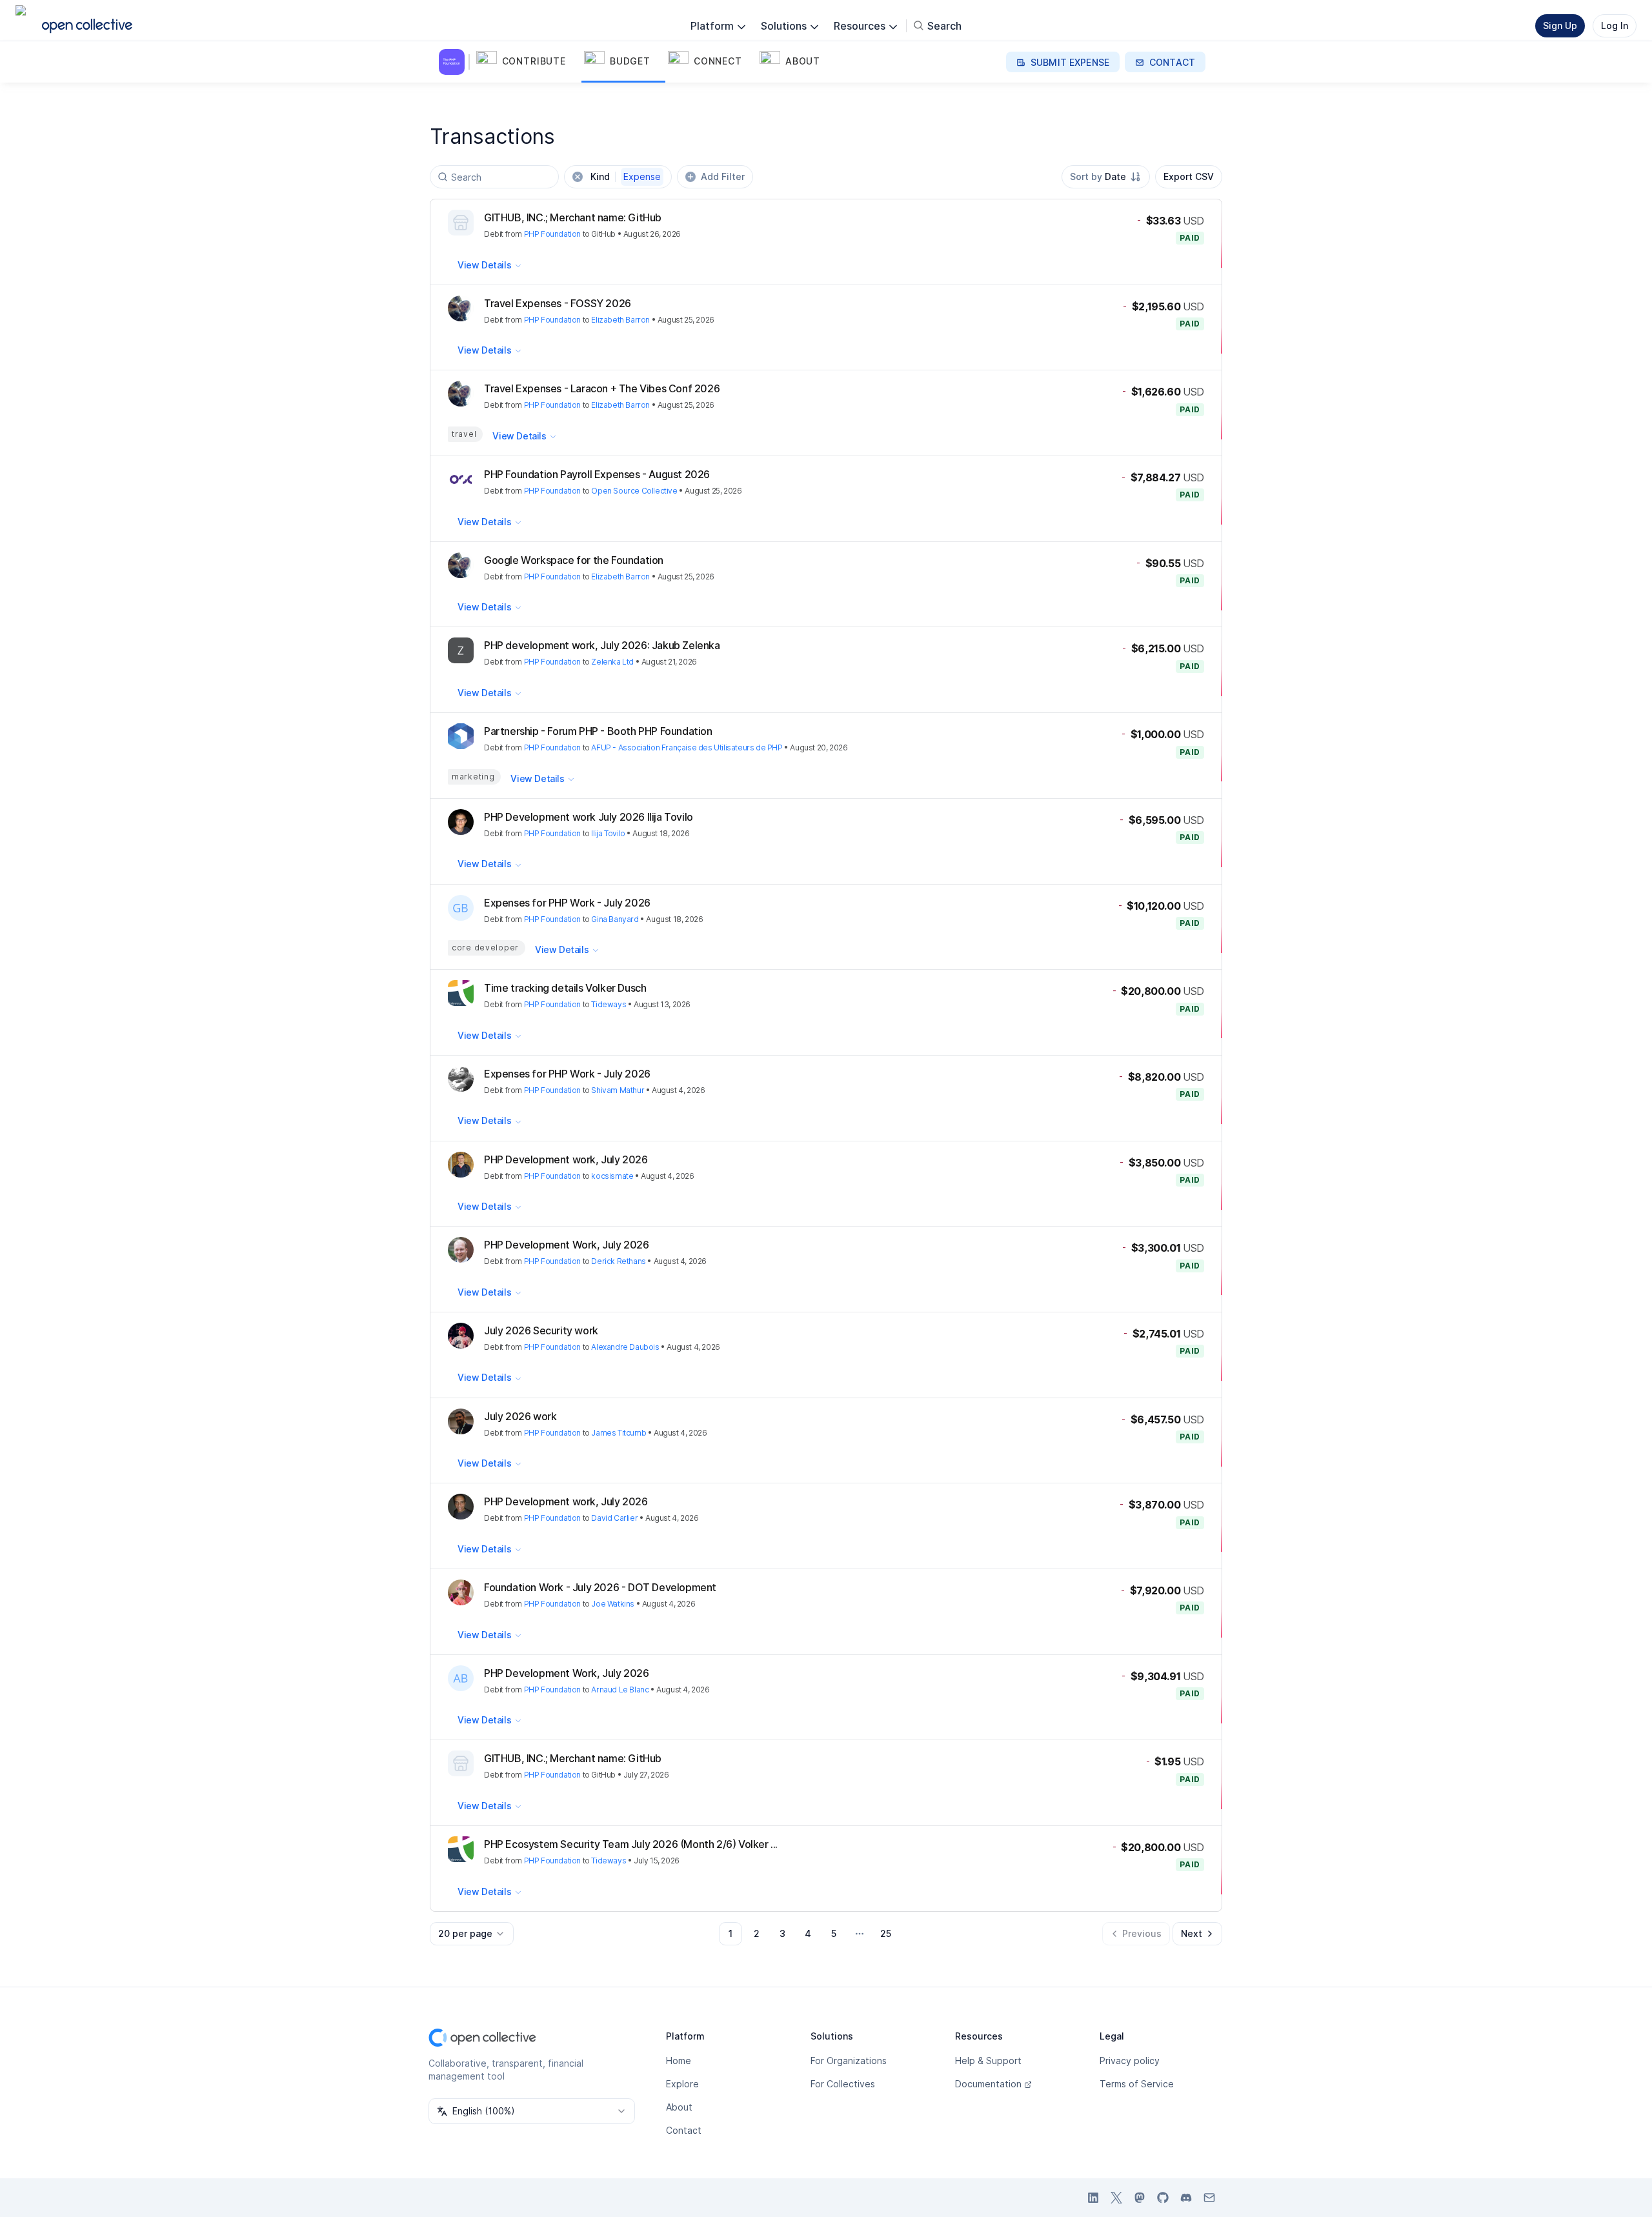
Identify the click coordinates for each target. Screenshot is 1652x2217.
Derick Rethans (618, 1261)
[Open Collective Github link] (1163, 2198)
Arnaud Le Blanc (620, 1690)
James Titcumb (619, 1433)
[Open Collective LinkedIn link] (1093, 2198)
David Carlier (614, 1518)
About (679, 2107)
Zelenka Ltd (612, 662)
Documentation (988, 2084)
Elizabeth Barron (620, 320)
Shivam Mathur (618, 1090)
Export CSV (1189, 176)
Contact (684, 2130)
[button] (528, 62)
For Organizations (849, 2061)
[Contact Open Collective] (1209, 2198)
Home (679, 2061)
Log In (1615, 25)
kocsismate (612, 1176)
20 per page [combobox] (465, 1933)
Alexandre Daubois (625, 1347)
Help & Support (988, 2061)
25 (886, 1933)
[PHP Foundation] (454, 62)
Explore (682, 2084)
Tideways (609, 1004)
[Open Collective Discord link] (1186, 2198)
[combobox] (1106, 177)
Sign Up (1560, 25)
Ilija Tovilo (608, 833)
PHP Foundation (552, 234)
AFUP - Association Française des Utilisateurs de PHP (687, 747)
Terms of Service (1137, 2084)
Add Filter (723, 176)
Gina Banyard (615, 919)
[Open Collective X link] (1116, 2198)
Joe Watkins (613, 1604)
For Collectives (843, 2084)
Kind (626, 176)
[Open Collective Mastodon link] (1140, 2198)
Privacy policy (1130, 2061)
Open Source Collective (634, 491)
